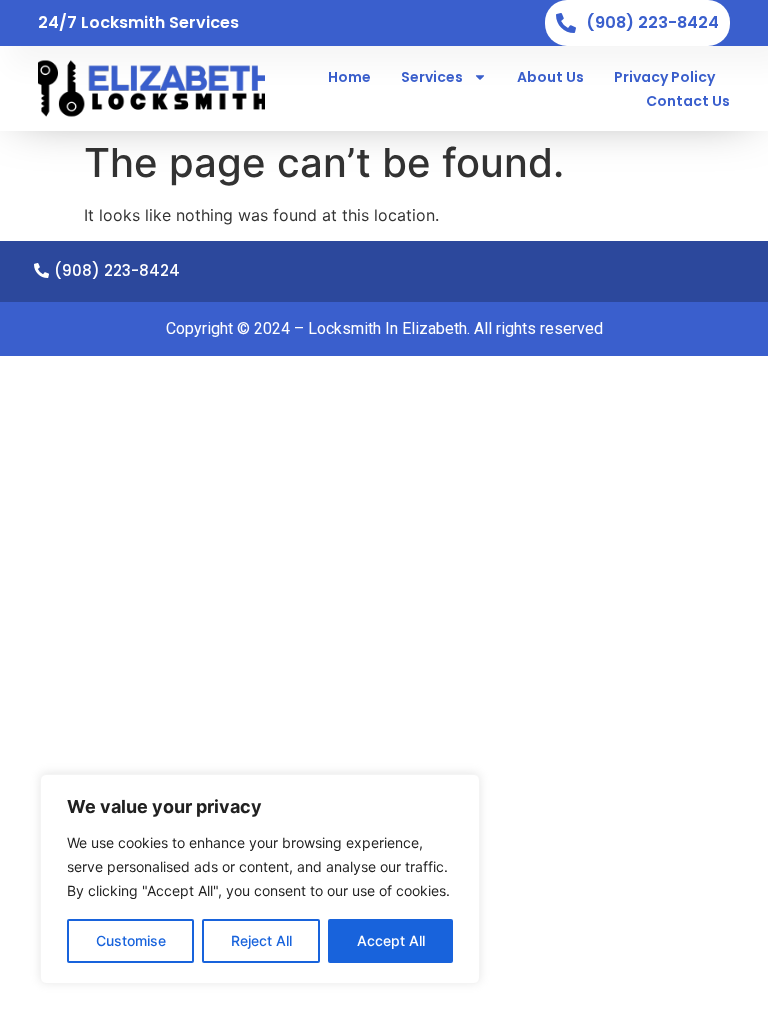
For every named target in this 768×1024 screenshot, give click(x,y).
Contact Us (688, 101)
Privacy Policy (664, 77)
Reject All (261, 940)
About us (550, 77)
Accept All (391, 940)
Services (432, 77)
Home (349, 77)
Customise (131, 940)
